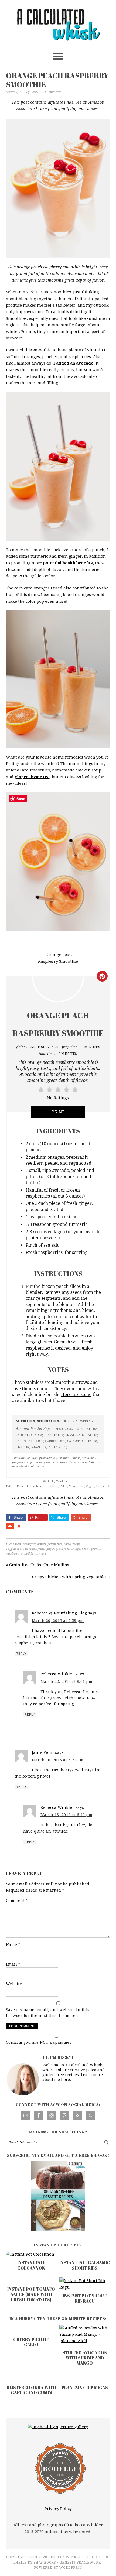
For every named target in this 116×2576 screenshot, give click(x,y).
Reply (21, 1654)
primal (96, 1549)
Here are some (76, 1395)
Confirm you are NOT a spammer (39, 2042)
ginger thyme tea (32, 777)
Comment (17, 1901)
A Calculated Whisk (58, 22)
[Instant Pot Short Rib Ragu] (85, 2287)
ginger (50, 1549)
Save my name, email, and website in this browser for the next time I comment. (48, 2013)
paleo (67, 1544)
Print (58, 1112)
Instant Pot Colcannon (31, 2265)
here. (66, 2080)
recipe (76, 1544)
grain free (62, 1549)
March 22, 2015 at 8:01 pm (66, 1682)
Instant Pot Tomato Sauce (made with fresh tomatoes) (31, 2294)
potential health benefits (68, 563)
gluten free (55, 1544)
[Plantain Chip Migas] (85, 2376)
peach (86, 1549)
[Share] (10, 1526)
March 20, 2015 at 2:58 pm (58, 1621)
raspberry (12, 1554)
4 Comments (53, 92)
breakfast (29, 1544)
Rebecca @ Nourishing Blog (59, 1613)
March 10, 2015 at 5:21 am (58, 1760)
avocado (31, 1549)
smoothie (27, 1554)
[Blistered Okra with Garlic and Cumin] (31, 2376)
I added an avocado (74, 363)
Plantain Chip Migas (85, 2388)
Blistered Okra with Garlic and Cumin (31, 2390)
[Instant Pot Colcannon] (30, 2254)
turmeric (40, 1554)
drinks (42, 1544)
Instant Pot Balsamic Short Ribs (85, 2265)
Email (13, 1964)
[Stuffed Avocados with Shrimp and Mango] (85, 2335)
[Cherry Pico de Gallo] (31, 2328)
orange (75, 1549)
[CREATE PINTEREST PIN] (102, 976)
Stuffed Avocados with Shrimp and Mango (85, 2358)
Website (14, 1984)
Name (13, 1945)
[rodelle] (60, 2495)
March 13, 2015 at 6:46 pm (66, 1815)
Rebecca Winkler (57, 1674)
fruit (41, 1549)
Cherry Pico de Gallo (31, 2342)
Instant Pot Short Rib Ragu (85, 2298)
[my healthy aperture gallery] (58, 2427)
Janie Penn (43, 1752)
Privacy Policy (58, 2509)
